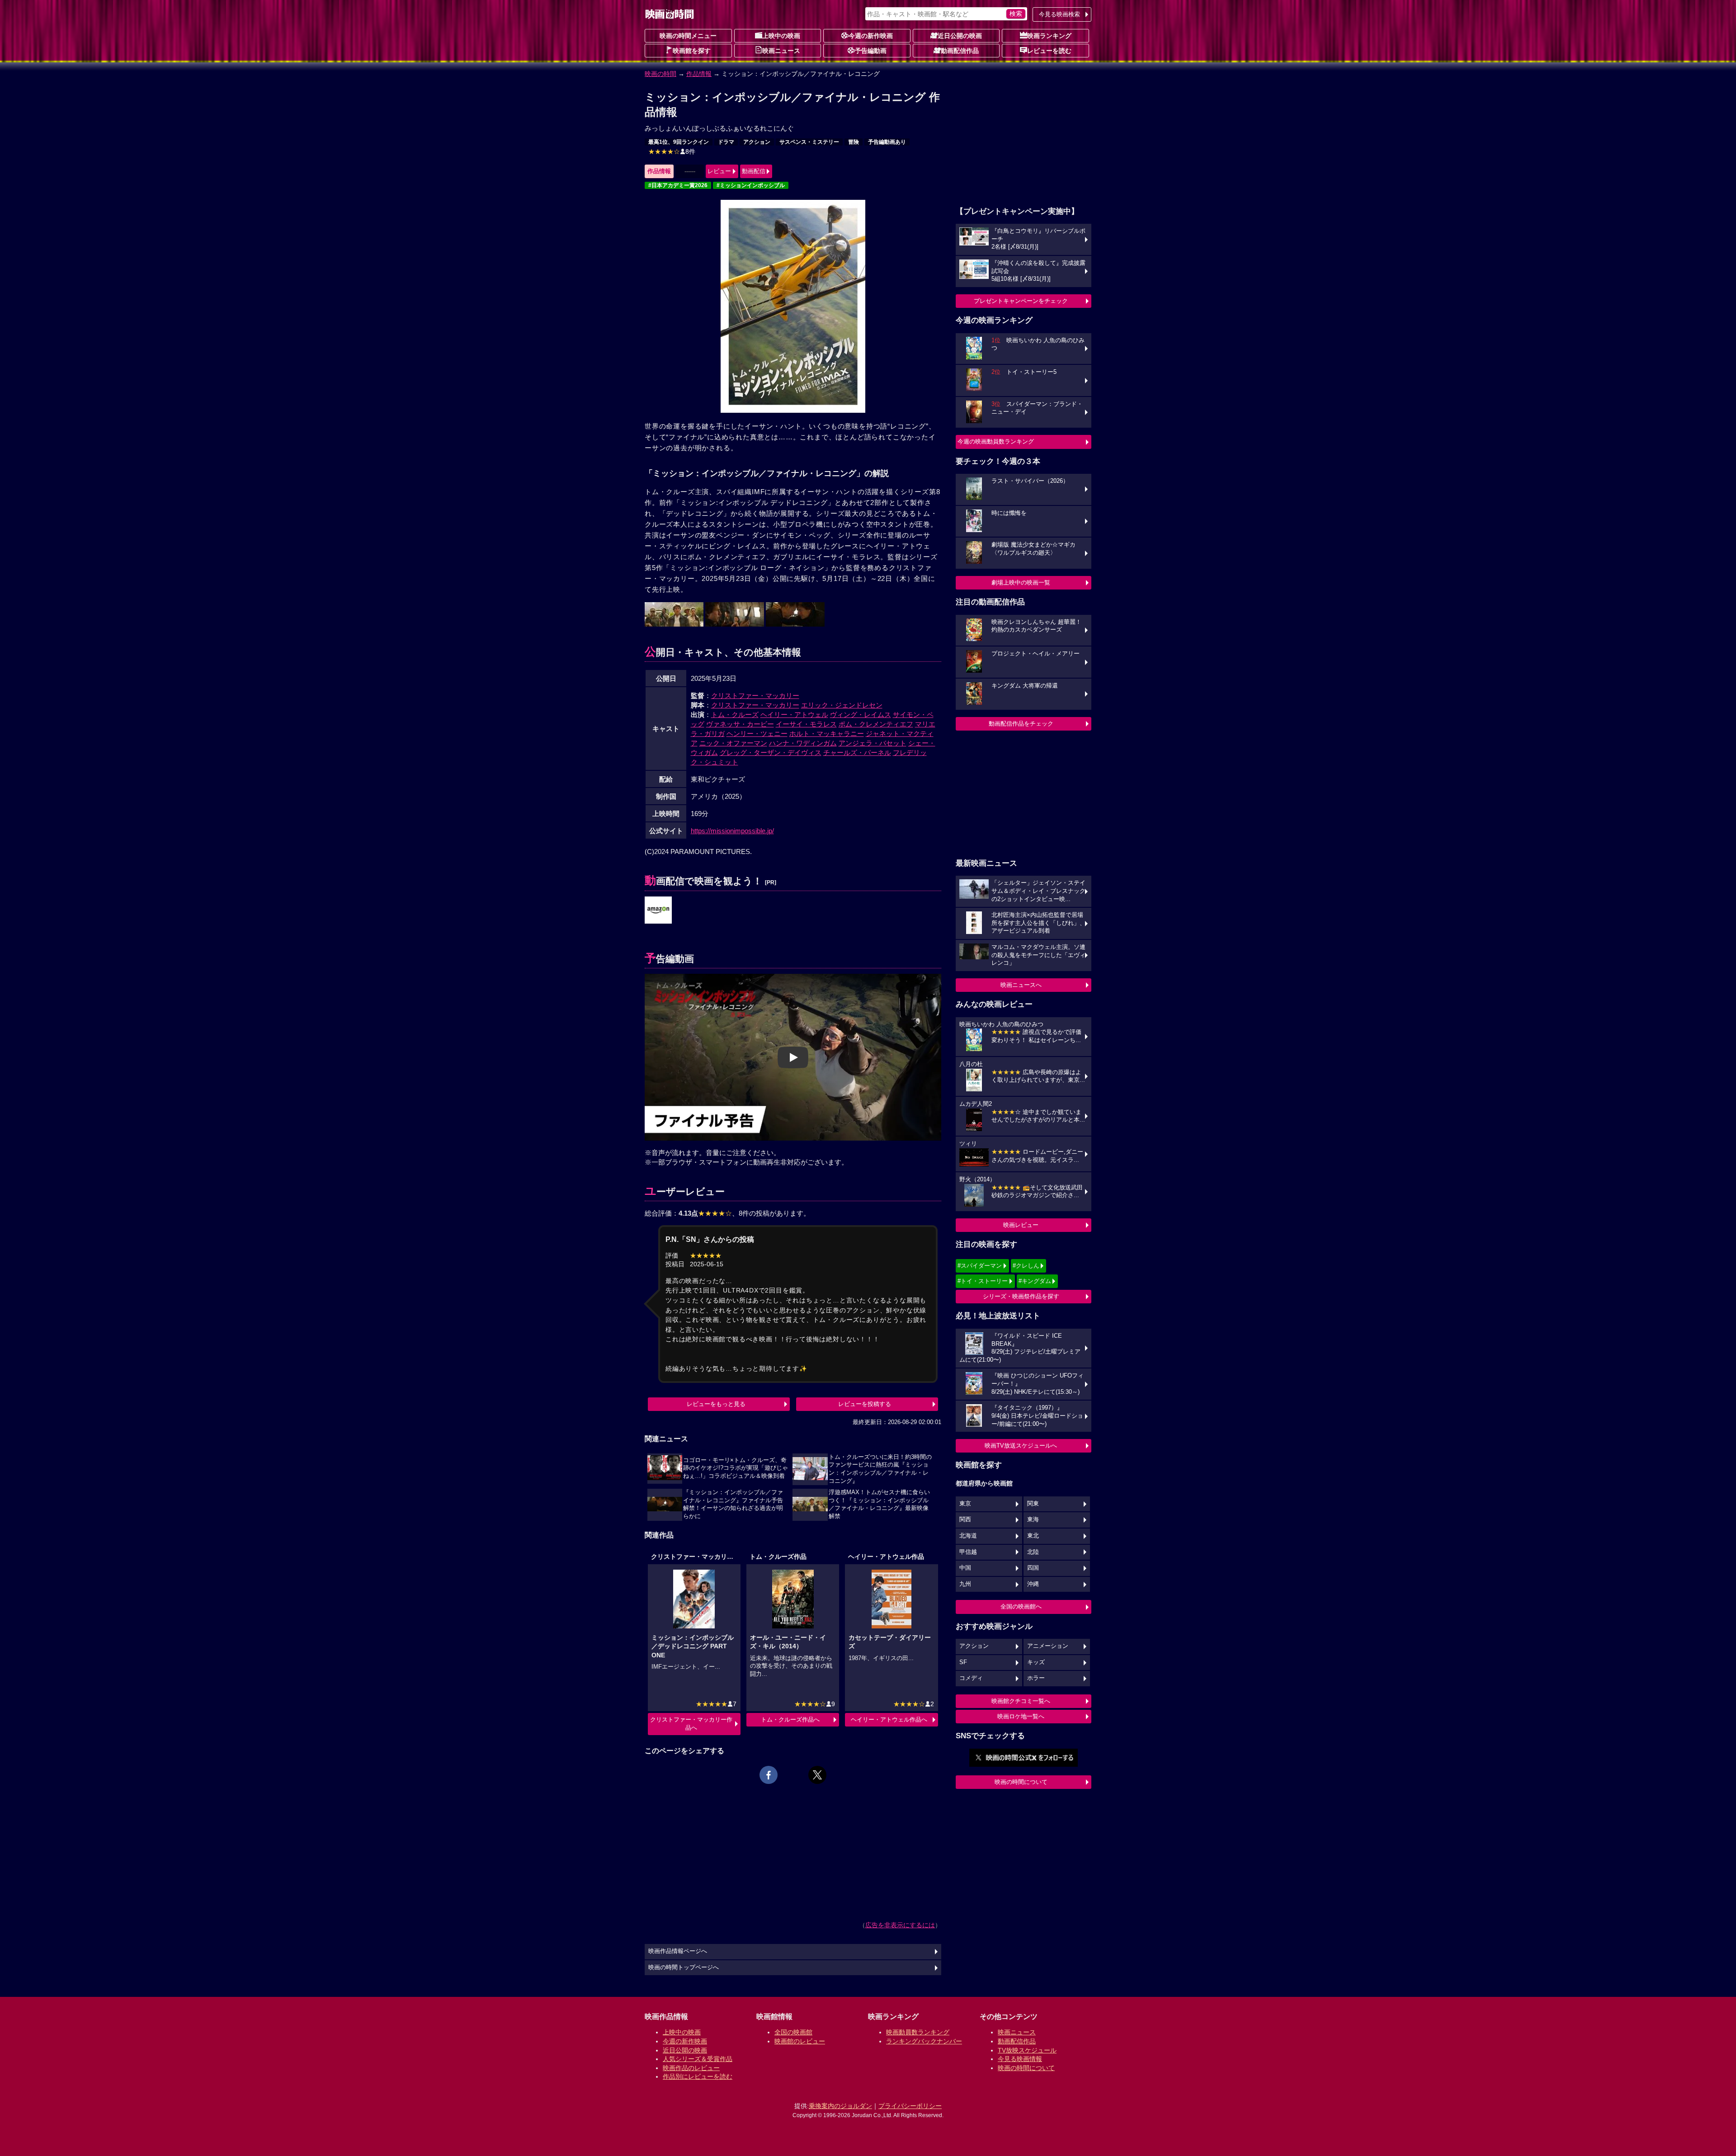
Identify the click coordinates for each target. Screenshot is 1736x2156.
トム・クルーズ (735, 715)
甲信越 (968, 1552)
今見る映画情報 (1020, 2059)
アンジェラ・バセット (873, 743)
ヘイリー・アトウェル (794, 715)
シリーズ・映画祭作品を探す (1021, 1296)
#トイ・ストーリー (983, 1281)
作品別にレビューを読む (698, 2076)
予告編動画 (871, 51)
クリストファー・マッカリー (755, 696)
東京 (965, 1504)
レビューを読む (1049, 51)
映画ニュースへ (1021, 985)
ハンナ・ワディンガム (803, 743)
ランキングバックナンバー (924, 2041)
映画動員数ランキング (918, 2032)
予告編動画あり (887, 142)
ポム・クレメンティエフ (876, 724)
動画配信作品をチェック (1021, 724)
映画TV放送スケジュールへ (1021, 1446)
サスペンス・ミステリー (809, 142)
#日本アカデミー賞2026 (678, 185)
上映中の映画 (781, 36)
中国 (965, 1568)
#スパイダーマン (980, 1266)
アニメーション (1048, 1646)
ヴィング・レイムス (861, 715)
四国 (1033, 1568)
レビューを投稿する (865, 1404)
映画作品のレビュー (691, 2068)
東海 (1033, 1519)
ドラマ (726, 142)
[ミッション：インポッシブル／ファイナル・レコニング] (658, 911)
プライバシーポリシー (910, 2106)
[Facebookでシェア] (769, 1775)
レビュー (719, 171)
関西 (965, 1519)
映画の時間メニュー (688, 36)
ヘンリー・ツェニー (757, 734)
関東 (1033, 1504)
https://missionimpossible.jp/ (732, 831)
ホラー (1036, 1678)
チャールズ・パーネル (857, 752)
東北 (1033, 1536)
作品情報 (699, 74)
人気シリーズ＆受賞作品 (698, 2059)
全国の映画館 (793, 2032)
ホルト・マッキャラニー (827, 734)
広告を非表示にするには (900, 1925)
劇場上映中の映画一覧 (1021, 583)
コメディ (971, 1678)
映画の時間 (660, 74)
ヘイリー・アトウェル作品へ (889, 1720)
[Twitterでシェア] (817, 1775)
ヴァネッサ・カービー (740, 724)
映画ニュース (781, 51)
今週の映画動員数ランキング (996, 441)
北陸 (1033, 1552)
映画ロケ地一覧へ (1021, 1716)
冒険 (854, 142)
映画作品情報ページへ (678, 1951)
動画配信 (754, 171)
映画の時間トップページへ (684, 1967)
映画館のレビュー (800, 2041)
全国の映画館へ (1021, 1606)
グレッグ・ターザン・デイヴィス (771, 752)
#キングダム (1035, 1281)
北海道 (968, 1536)
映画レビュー (1021, 1225)
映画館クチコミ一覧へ (1021, 1701)
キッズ (1036, 1662)
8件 (672, 151)
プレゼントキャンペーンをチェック (1021, 301)
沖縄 (1033, 1584)
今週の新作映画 (871, 36)
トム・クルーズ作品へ (790, 1720)
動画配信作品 (960, 51)
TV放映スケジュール (1027, 2050)
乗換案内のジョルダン (840, 2106)
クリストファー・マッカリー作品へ (691, 1724)
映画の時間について (1021, 1782)
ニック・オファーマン (733, 743)
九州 (965, 1584)
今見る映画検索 (1059, 14)
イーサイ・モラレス (806, 724)
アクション (757, 142)
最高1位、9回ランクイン (679, 142)
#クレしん (1026, 1266)
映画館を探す (692, 51)
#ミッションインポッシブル (751, 185)
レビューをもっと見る (716, 1404)
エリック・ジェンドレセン (842, 705)
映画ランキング (1049, 36)
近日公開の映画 (960, 36)
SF (963, 1662)
